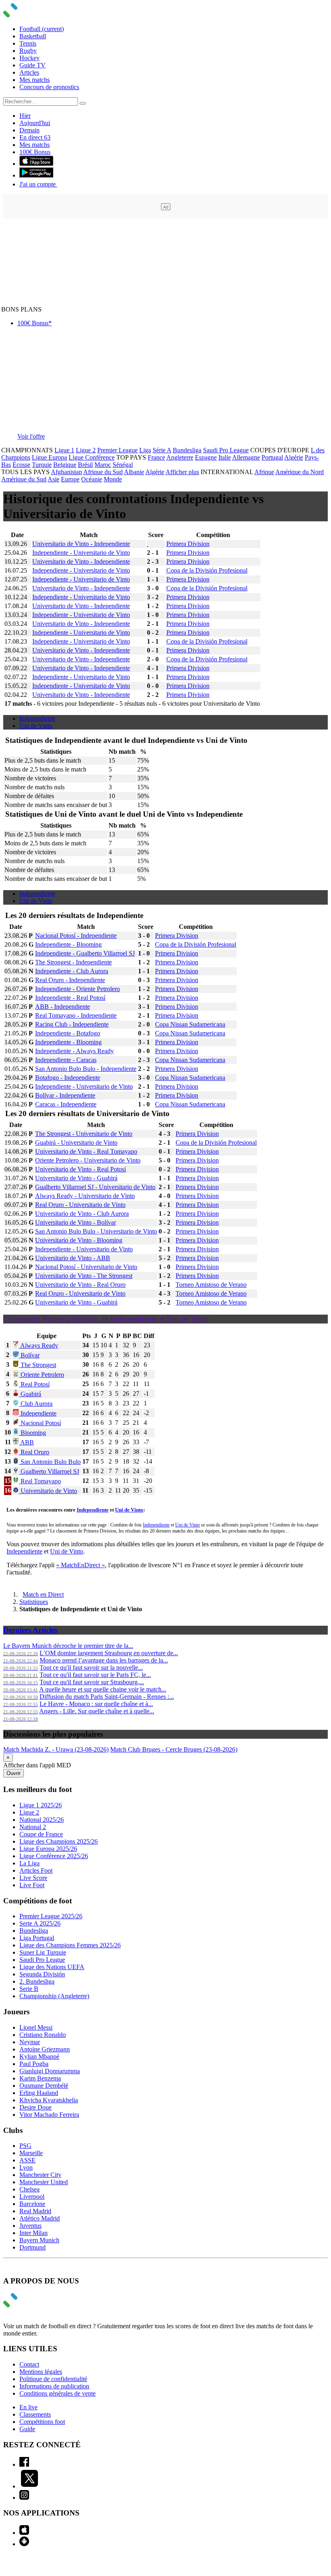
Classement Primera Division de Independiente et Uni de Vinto (106, 1319)
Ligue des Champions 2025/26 (59, 1841)
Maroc (103, 465)
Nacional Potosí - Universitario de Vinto (86, 1267)
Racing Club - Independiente (72, 1024)
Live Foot (32, 1885)
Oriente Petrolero (42, 1375)
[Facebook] (24, 2464)
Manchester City (40, 2175)
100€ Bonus (35, 152)
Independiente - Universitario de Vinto (81, 553)
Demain (29, 130)
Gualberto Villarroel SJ (49, 1471)
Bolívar (29, 1355)
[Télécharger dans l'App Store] (36, 164)
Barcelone (32, 2204)
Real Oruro (34, 1452)
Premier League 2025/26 (51, 1916)
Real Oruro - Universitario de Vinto (80, 1205)
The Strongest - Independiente (73, 962)
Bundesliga (187, 450)
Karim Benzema (40, 2078)
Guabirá (30, 1394)
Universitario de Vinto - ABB (73, 1258)
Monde (113, 479)
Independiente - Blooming (68, 944)
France (156, 457)
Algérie (294, 457)
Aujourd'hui (35, 123)
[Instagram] (24, 2498)
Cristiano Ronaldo (43, 2035)
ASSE (27, 2160)
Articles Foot (36, 1870)
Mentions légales (41, 2372)
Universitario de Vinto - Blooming (79, 1240)
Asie (53, 479)
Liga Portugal (37, 1938)
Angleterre (180, 457)
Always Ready (39, 1345)
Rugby (28, 51)
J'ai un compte (38, 184)
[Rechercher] (83, 103)
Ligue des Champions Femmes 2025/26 (70, 1945)
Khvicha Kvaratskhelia (49, 2100)
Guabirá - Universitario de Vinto (76, 1143)
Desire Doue (36, 2107)
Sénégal (123, 465)
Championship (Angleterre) (54, 1996)
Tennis (28, 43)
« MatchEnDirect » (81, 1565)
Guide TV (32, 65)
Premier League (117, 450)
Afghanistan (66, 472)
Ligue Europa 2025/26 (48, 1849)
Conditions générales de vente (58, 2393)
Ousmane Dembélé (44, 2086)
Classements (35, 2414)
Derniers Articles (30, 1630)
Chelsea (29, 2189)
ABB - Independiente (63, 1007)
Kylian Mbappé (39, 2056)
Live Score (33, 1878)
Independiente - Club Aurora (72, 971)
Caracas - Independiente (66, 1104)
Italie (225, 457)
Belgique (65, 465)
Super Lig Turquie (43, 1952)
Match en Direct (43, 1594)
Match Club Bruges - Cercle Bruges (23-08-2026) (174, 1749)
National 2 (33, 1827)
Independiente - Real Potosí (70, 998)
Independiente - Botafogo (68, 1033)
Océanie (92, 479)
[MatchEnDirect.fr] (29, 15)
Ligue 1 (64, 450)
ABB (26, 1442)
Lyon (26, 2167)
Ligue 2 (86, 450)
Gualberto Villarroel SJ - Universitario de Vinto (95, 1187)
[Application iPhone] (24, 2533)
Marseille (31, 2153)
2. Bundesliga (37, 1981)
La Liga (29, 1863)
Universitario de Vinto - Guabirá (76, 1178)
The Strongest (38, 1365)
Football (42, 29)
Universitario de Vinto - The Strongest (84, 1276)
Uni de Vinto (36, 726)
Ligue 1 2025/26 (41, 1805)
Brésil (85, 465)
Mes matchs (35, 80)
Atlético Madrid (40, 2218)
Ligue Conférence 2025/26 (54, 1856)
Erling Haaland (39, 2093)
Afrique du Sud (103, 472)
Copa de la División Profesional (207, 570)
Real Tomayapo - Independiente (76, 1015)
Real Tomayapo (40, 1481)
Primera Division (188, 544)
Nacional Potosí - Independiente (76, 936)
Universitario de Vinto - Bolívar (75, 1222)
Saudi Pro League (226, 450)
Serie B (29, 1989)
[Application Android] (24, 2544)
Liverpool (32, 2196)
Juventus (30, 2226)
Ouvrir (14, 1773)
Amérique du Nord (300, 472)
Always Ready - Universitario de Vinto (85, 1196)
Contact (29, 2364)
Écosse (21, 465)
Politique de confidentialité (53, 2379)
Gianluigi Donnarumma (50, 2071)
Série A (162, 450)
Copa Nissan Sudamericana (190, 1024)
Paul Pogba (34, 2064)
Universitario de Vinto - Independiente (81, 544)
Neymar (30, 2042)
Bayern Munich (39, 2240)
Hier (25, 116)
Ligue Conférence (92, 457)
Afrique (264, 472)
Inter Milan (34, 2233)
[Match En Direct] (29, 2305)
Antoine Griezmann (45, 2049)
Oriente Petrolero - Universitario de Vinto (88, 1160)
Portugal (272, 457)
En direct (35, 137)
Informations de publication (54, 2386)
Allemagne (246, 457)
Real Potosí (34, 1384)
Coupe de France (41, 1834)
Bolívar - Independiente (65, 1095)
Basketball (33, 36)
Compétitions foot (42, 2422)
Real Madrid (35, 2211)
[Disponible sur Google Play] (36, 175)
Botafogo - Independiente (68, 1078)
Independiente (37, 718)
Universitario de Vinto (48, 1491)
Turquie (42, 465)
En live (28, 2407)
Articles (29, 72)
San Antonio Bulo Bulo (50, 1462)
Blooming (32, 1433)
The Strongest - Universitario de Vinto (84, 1134)
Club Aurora (36, 1404)
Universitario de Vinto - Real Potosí (81, 1169)
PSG (25, 2146)
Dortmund (32, 2247)
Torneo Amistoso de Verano (211, 1285)
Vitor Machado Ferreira (49, 2115)
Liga (145, 450)
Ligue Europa (49, 457)
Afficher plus (182, 472)
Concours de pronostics (49, 87)
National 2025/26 (42, 1820)
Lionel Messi (36, 2027)
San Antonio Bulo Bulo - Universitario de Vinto (96, 1231)
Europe (70, 479)
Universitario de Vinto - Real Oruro (80, 1285)
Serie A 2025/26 (40, 1923)
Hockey (29, 58)
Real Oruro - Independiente (70, 980)
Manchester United (44, 2182)
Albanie (134, 472)
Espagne (206, 457)
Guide (27, 2429)
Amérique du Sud (24, 479)
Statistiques (34, 1602)
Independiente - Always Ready (74, 1051)
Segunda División (42, 1974)
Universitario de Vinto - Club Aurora (82, 1214)
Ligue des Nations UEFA (52, 1967)
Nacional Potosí (40, 1423)
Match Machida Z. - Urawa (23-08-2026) (56, 1749)
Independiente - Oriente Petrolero (78, 989)
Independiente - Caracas (66, 1060)
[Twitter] (29, 2486)
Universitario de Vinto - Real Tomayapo (86, 1151)
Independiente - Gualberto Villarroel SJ (85, 953)
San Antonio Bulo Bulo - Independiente (86, 1069)
